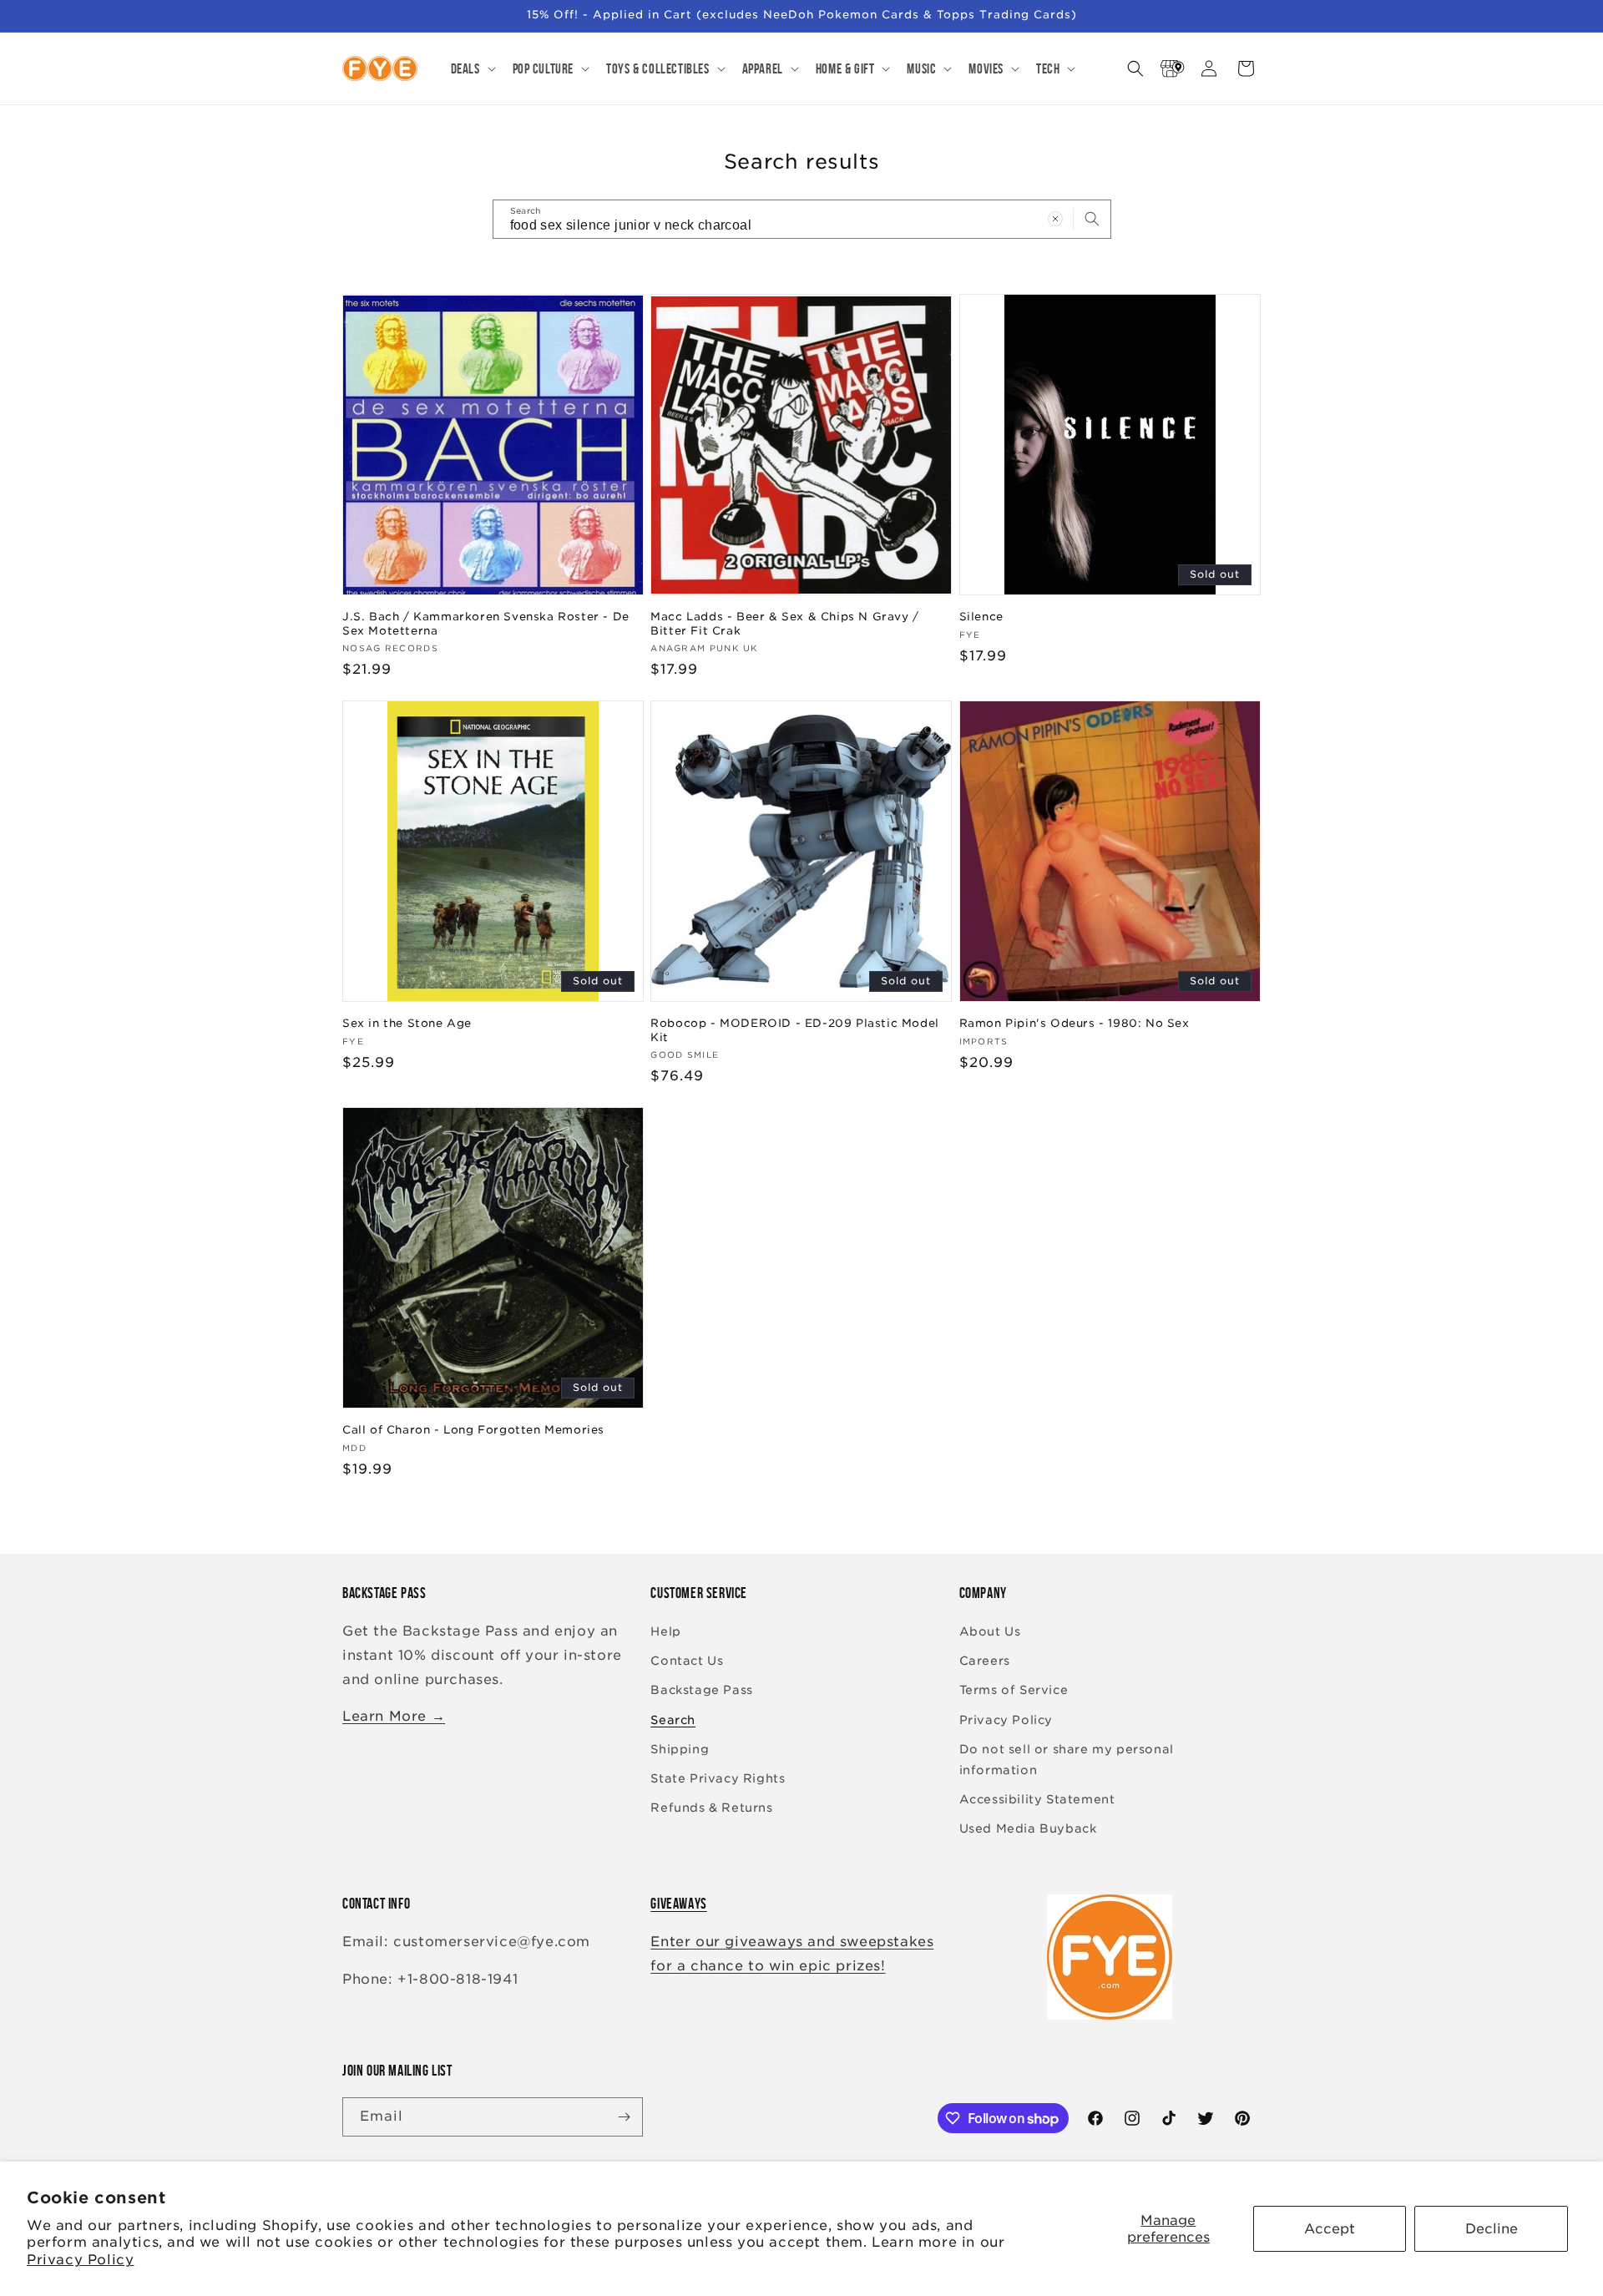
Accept (1330, 2229)
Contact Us (687, 1661)
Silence (981, 617)
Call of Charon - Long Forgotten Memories (473, 1430)
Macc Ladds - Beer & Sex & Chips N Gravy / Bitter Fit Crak (785, 624)
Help (665, 1631)
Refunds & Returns (711, 1808)
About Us (990, 1631)
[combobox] (802, 219)
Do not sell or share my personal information (1067, 1760)
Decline (1492, 2229)
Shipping (680, 1749)
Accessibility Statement (1037, 1799)
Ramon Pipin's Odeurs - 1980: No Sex (1075, 1023)
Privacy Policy (80, 2260)
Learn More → (394, 1716)
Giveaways (678, 1904)
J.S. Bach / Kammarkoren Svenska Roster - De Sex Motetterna (486, 624)
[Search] (1092, 219)
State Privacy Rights (718, 1778)
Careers (985, 1661)
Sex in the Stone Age (407, 1023)
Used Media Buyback (1028, 1828)
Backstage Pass (701, 1690)
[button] (472, 68)
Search (673, 1720)
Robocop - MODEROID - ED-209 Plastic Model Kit (795, 1030)
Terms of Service (1014, 1690)
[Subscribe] (624, 2117)
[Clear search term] (1055, 219)
